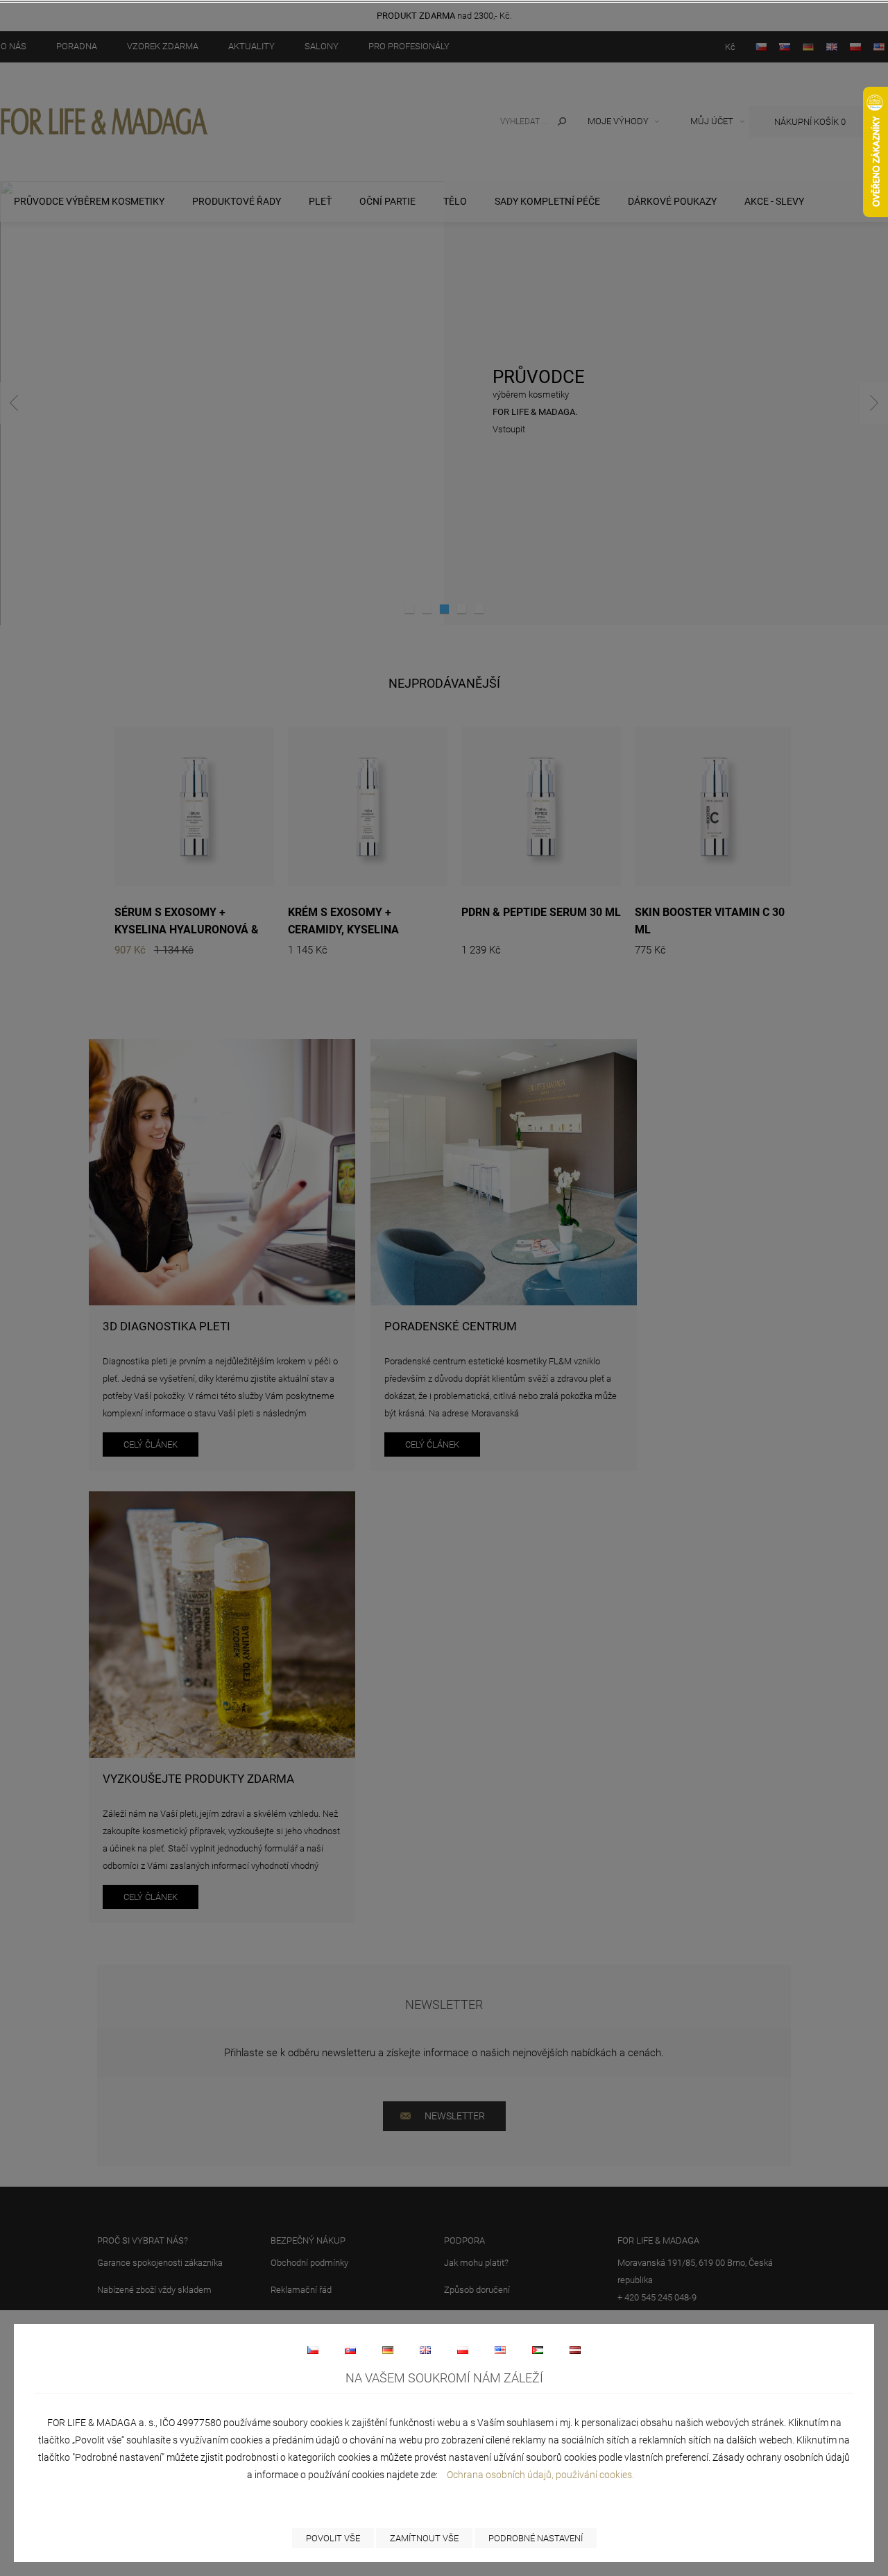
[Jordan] (538, 2350)
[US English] (500, 2350)
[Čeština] (313, 2350)
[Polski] (463, 2350)
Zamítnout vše (424, 2538)
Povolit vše (333, 2538)
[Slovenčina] (350, 2350)
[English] (425, 2350)
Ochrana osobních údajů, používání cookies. (540, 2475)
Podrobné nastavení (536, 2538)
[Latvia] (575, 2350)
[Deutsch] (388, 2350)
